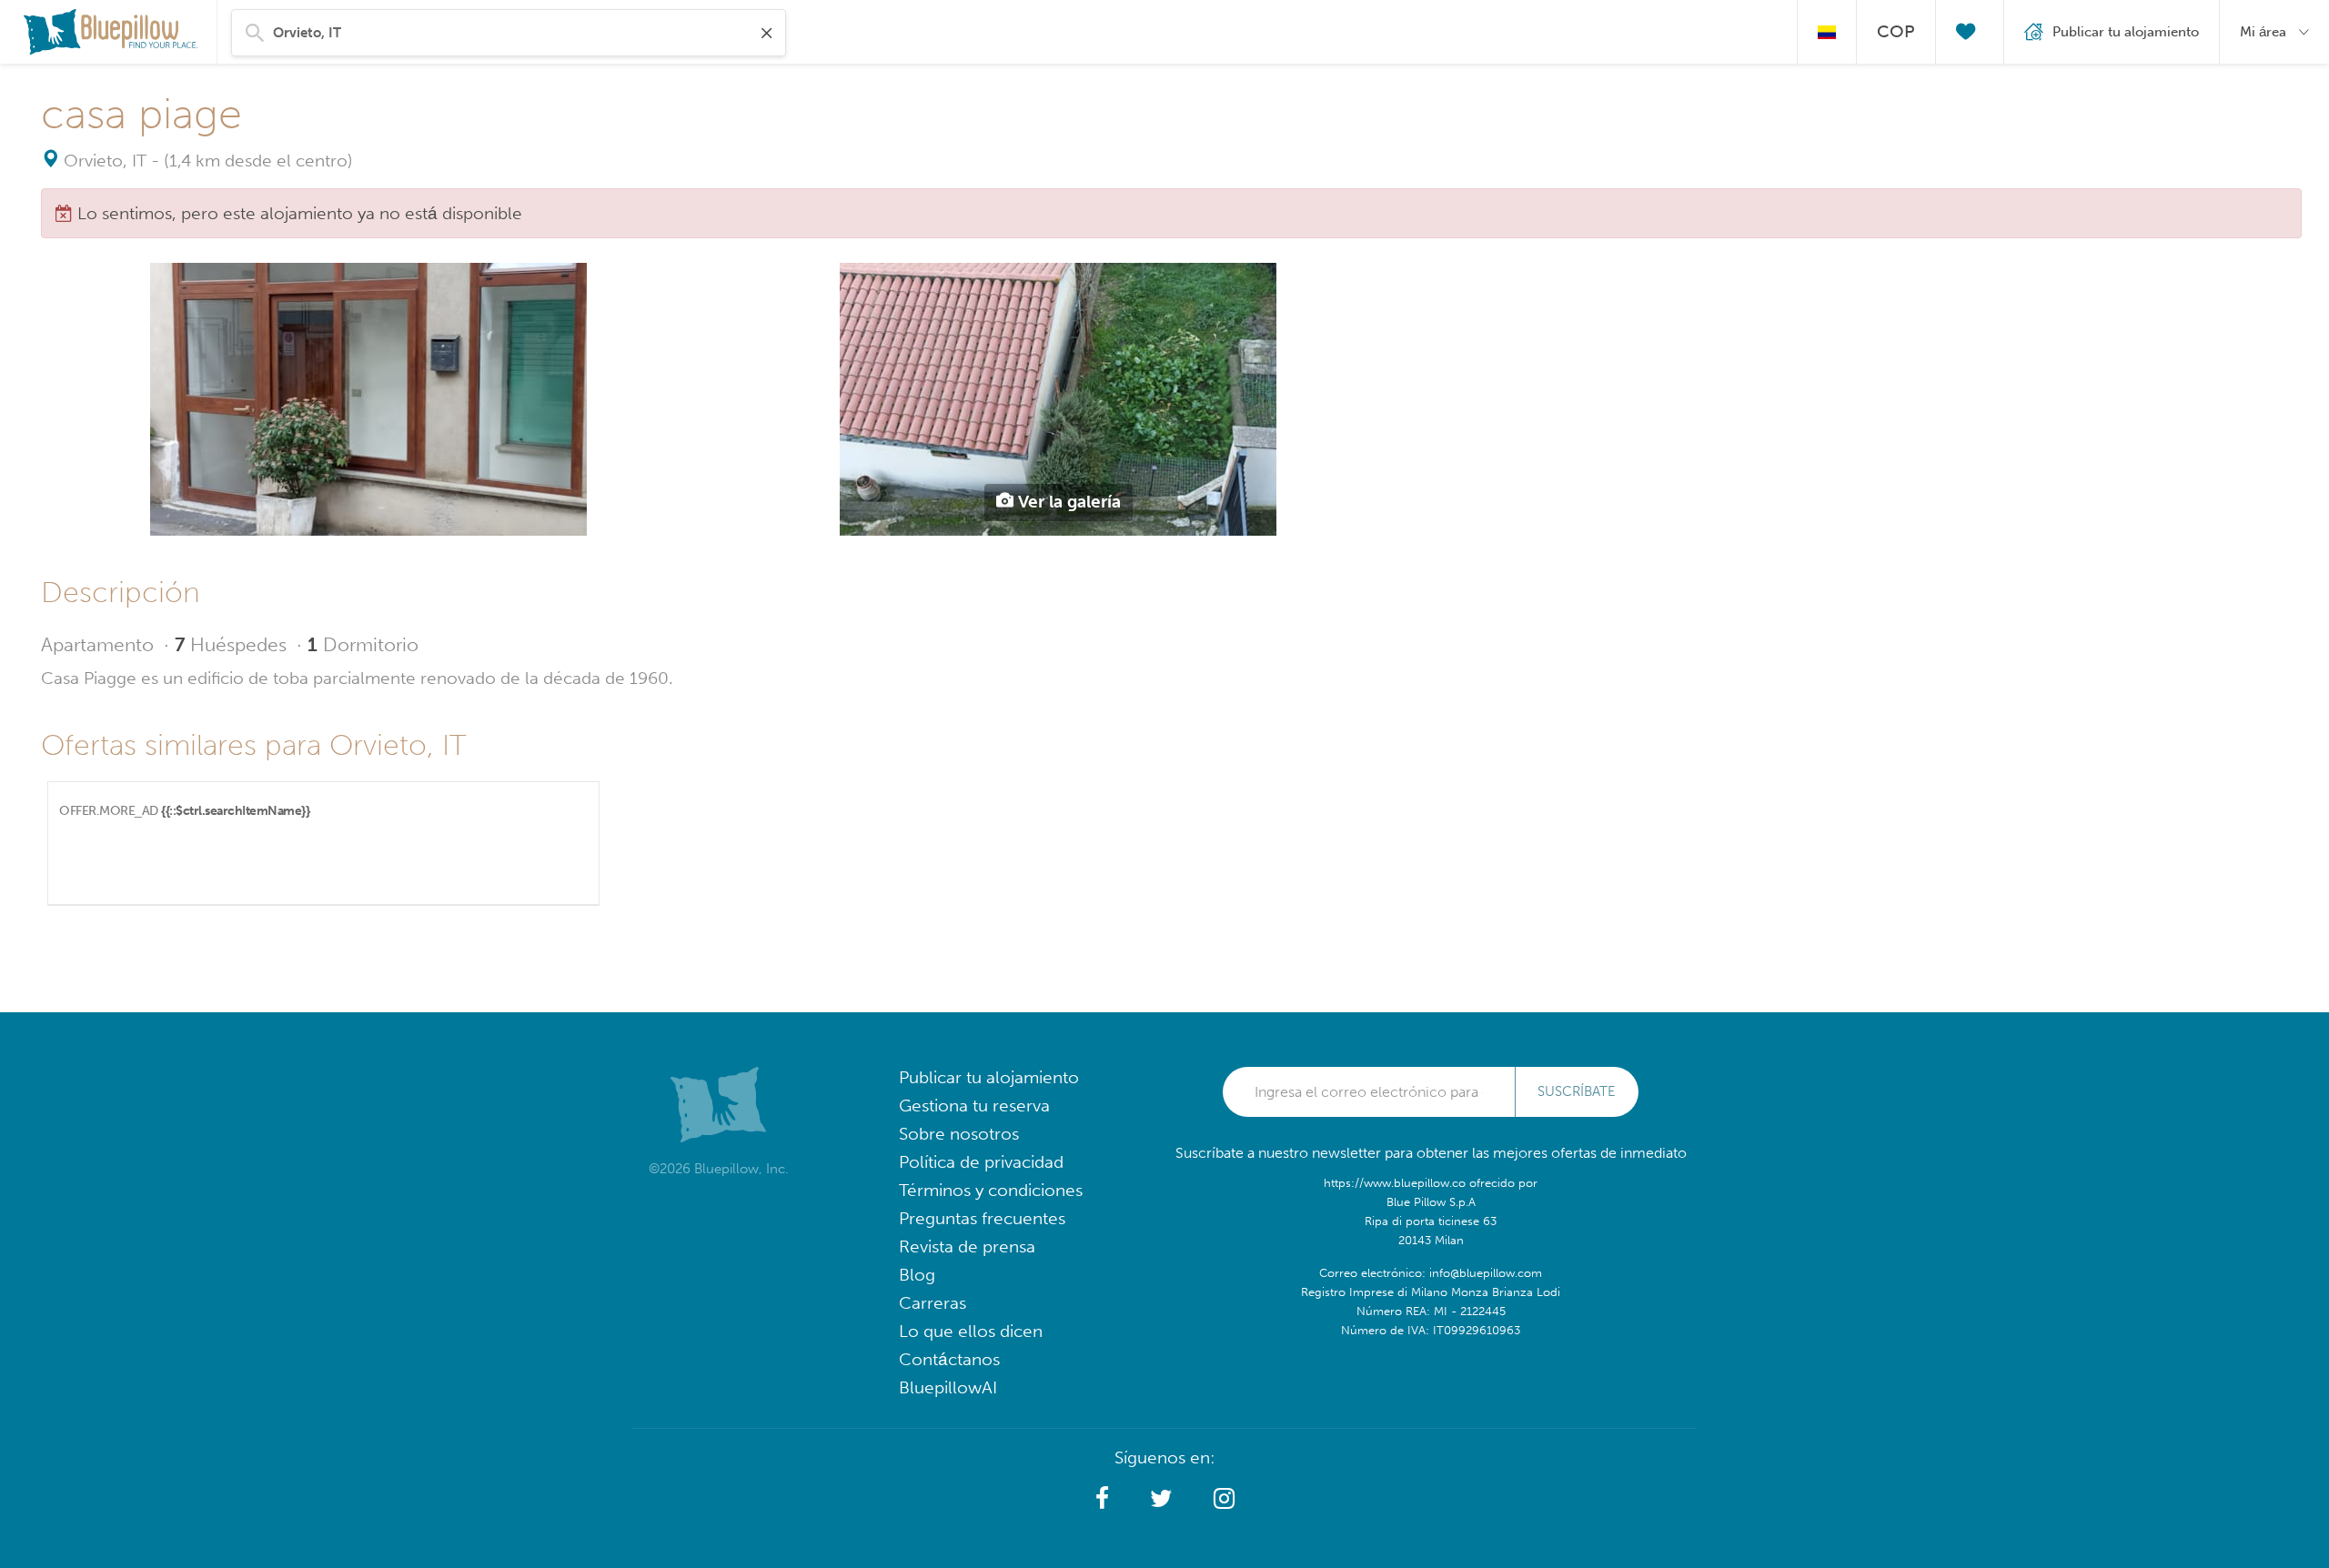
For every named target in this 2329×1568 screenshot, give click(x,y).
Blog (917, 1275)
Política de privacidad (981, 1162)
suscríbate (1577, 1091)
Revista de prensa (967, 1246)
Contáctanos (949, 1359)
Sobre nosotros (959, 1134)
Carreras (933, 1303)
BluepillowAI (948, 1387)
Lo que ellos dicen (971, 1331)
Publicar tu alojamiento (989, 1077)
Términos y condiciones (991, 1190)
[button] (1102, 1499)
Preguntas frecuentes (982, 1218)
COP (1896, 31)
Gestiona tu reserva (974, 1106)
